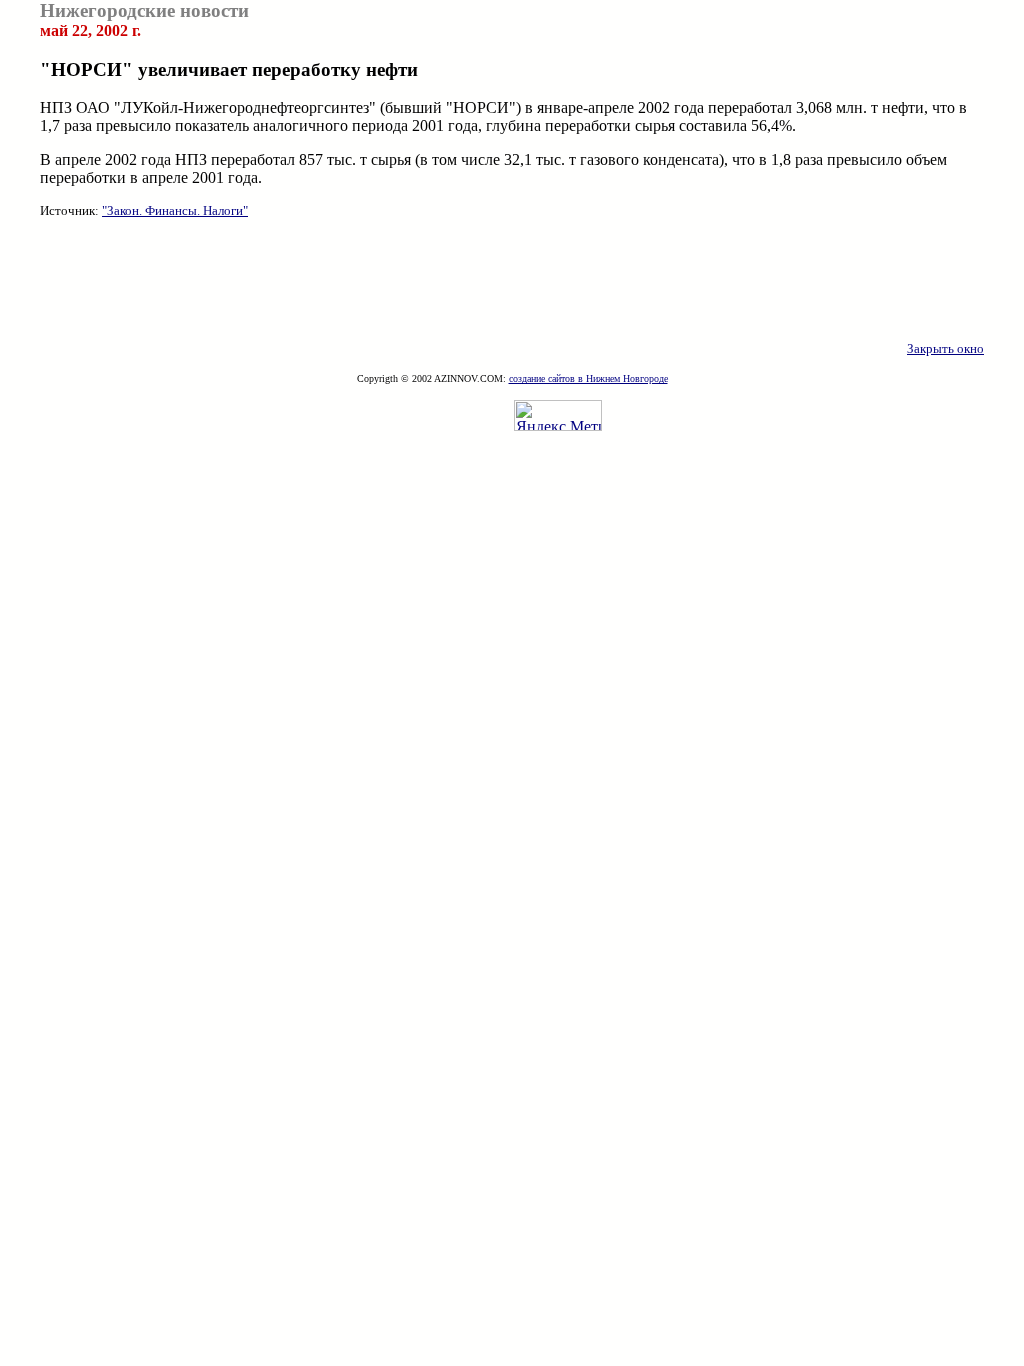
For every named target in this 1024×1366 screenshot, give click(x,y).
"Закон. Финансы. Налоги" (175, 210)
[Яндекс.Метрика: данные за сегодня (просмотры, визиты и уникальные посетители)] (558, 415)
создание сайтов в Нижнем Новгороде (588, 378)
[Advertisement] (512, 280)
